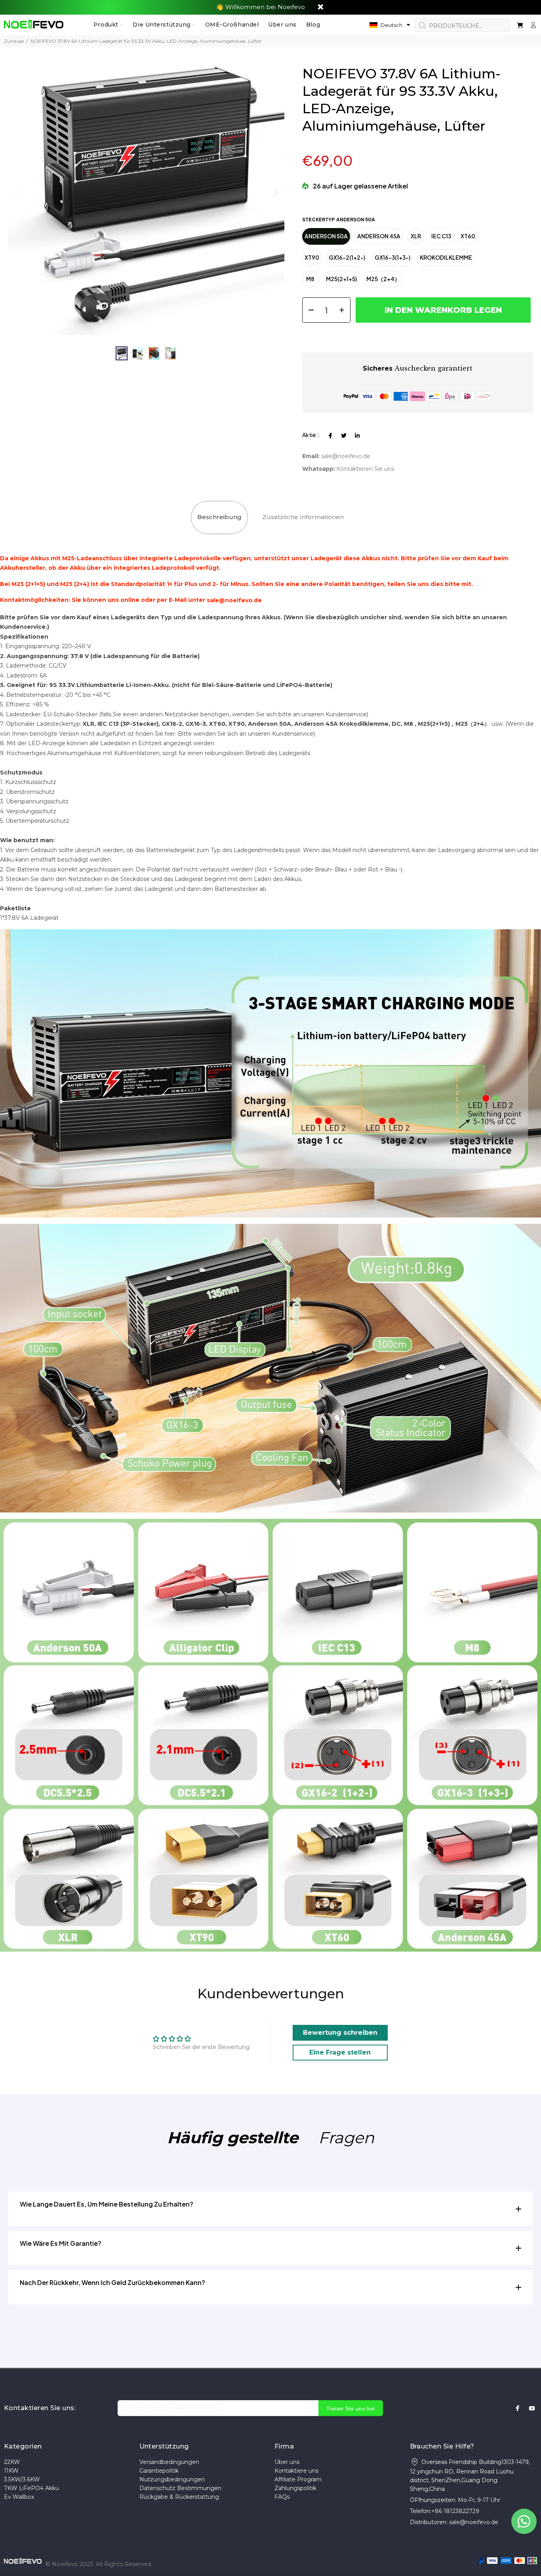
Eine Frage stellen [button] (340, 2052)
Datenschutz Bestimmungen (180, 2488)
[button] (390, 25)
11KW (11, 2471)
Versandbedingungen (169, 2462)
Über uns (287, 2462)
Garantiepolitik (159, 2471)
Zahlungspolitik (295, 2488)
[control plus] (344, 310)
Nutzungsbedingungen (172, 2479)
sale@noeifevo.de (346, 456)
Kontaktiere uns (296, 2471)
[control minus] (308, 310)
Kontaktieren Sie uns (365, 469)
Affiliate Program (298, 2479)
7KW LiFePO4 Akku (31, 2488)
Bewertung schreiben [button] (340, 2033)
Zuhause (14, 41)
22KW (12, 2462)
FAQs (282, 2497)
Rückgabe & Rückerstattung (179, 2497)
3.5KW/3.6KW (22, 2479)
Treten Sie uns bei (351, 2409)
